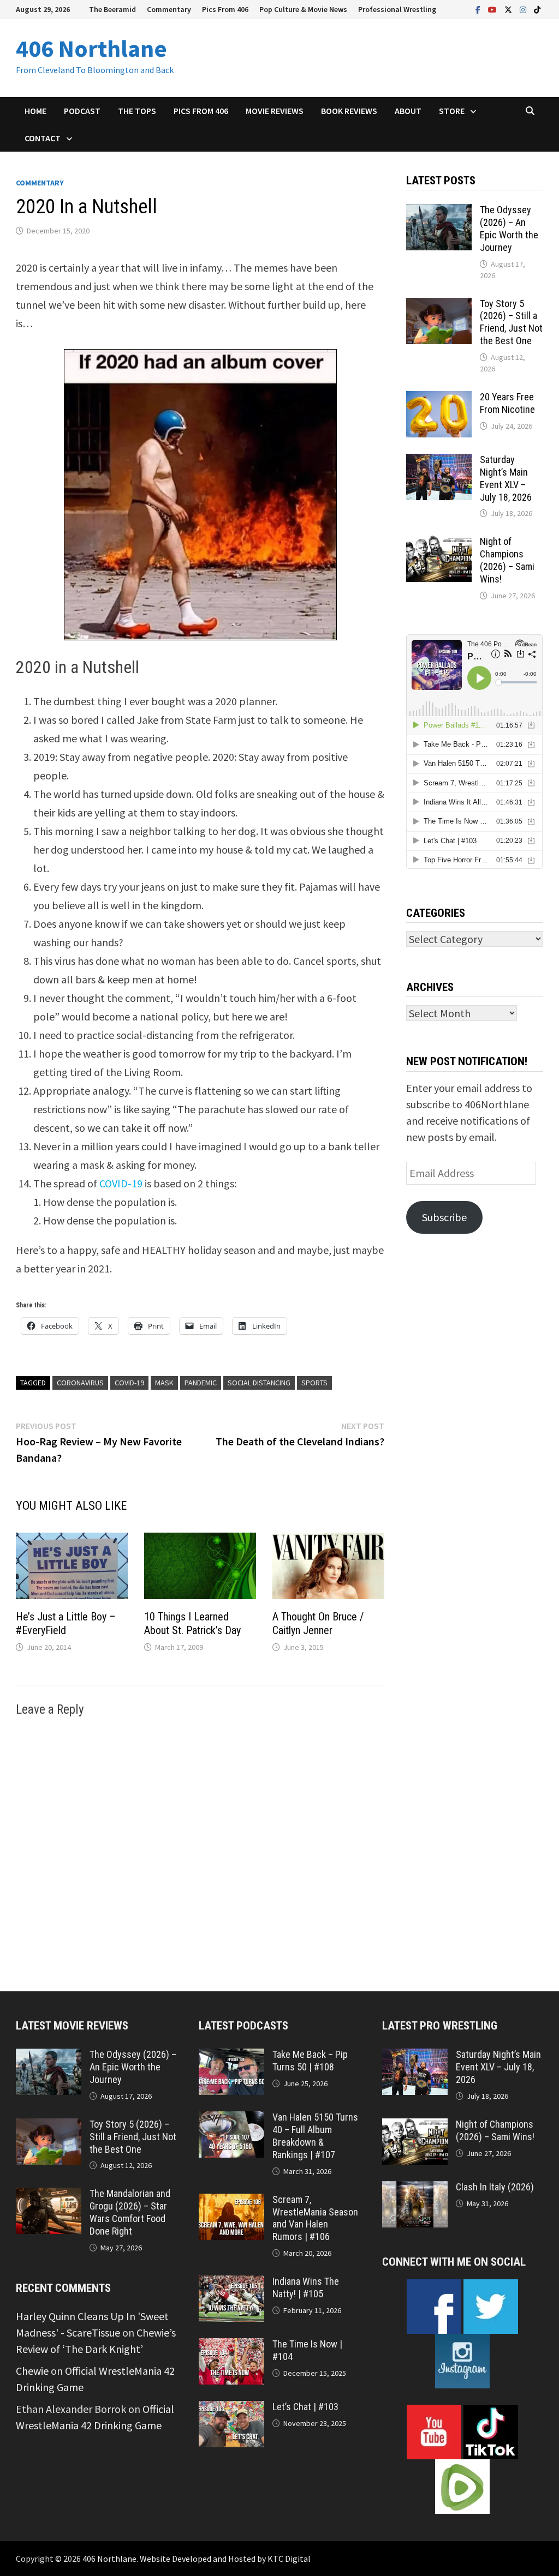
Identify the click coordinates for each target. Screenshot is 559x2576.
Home (35, 111)
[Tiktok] (537, 8)
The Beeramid (112, 9)
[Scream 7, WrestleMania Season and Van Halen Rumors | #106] (231, 2202)
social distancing (259, 1383)
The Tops (137, 111)
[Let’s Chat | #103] (231, 2409)
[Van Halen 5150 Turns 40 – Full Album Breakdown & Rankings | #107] (231, 2119)
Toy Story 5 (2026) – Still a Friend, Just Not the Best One (511, 322)
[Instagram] (524, 8)
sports (314, 1383)
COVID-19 (121, 1183)
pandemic (201, 1383)
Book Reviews (349, 111)
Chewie (32, 2371)
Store (452, 111)
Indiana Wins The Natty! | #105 (306, 2287)
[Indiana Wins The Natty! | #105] (231, 2283)
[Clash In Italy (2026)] (415, 2189)
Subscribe (444, 1217)
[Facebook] (479, 8)
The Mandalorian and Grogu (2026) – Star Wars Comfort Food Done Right (130, 2212)
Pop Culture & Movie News (303, 9)
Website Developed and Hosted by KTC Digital (225, 2559)
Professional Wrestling (397, 9)
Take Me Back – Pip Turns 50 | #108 (310, 2061)
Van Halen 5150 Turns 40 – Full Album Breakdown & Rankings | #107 (315, 2136)
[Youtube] (493, 8)
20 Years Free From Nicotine (507, 403)
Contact (43, 138)
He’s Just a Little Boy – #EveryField (66, 1623)
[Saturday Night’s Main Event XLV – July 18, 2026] (439, 462)
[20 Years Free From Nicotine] (439, 399)
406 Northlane (91, 48)
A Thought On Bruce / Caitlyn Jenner (318, 1623)
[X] (509, 8)
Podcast (82, 111)
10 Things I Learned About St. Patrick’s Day (192, 1623)
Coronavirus (80, 1383)
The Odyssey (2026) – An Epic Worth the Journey (509, 229)
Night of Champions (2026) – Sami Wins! (507, 560)
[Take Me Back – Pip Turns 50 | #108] (231, 2056)
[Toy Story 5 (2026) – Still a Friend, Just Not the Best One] (439, 306)
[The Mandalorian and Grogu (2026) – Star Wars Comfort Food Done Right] (49, 2196)
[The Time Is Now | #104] (231, 2346)
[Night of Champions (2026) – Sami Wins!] (439, 544)
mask (164, 1383)
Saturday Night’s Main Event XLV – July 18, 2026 (506, 478)
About (408, 111)
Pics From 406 (225, 9)
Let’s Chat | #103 (305, 2407)
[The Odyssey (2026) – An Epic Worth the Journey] (439, 212)
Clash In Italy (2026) (495, 2187)
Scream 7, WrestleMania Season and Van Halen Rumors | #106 (315, 2218)
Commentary (169, 9)
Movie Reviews (275, 111)
